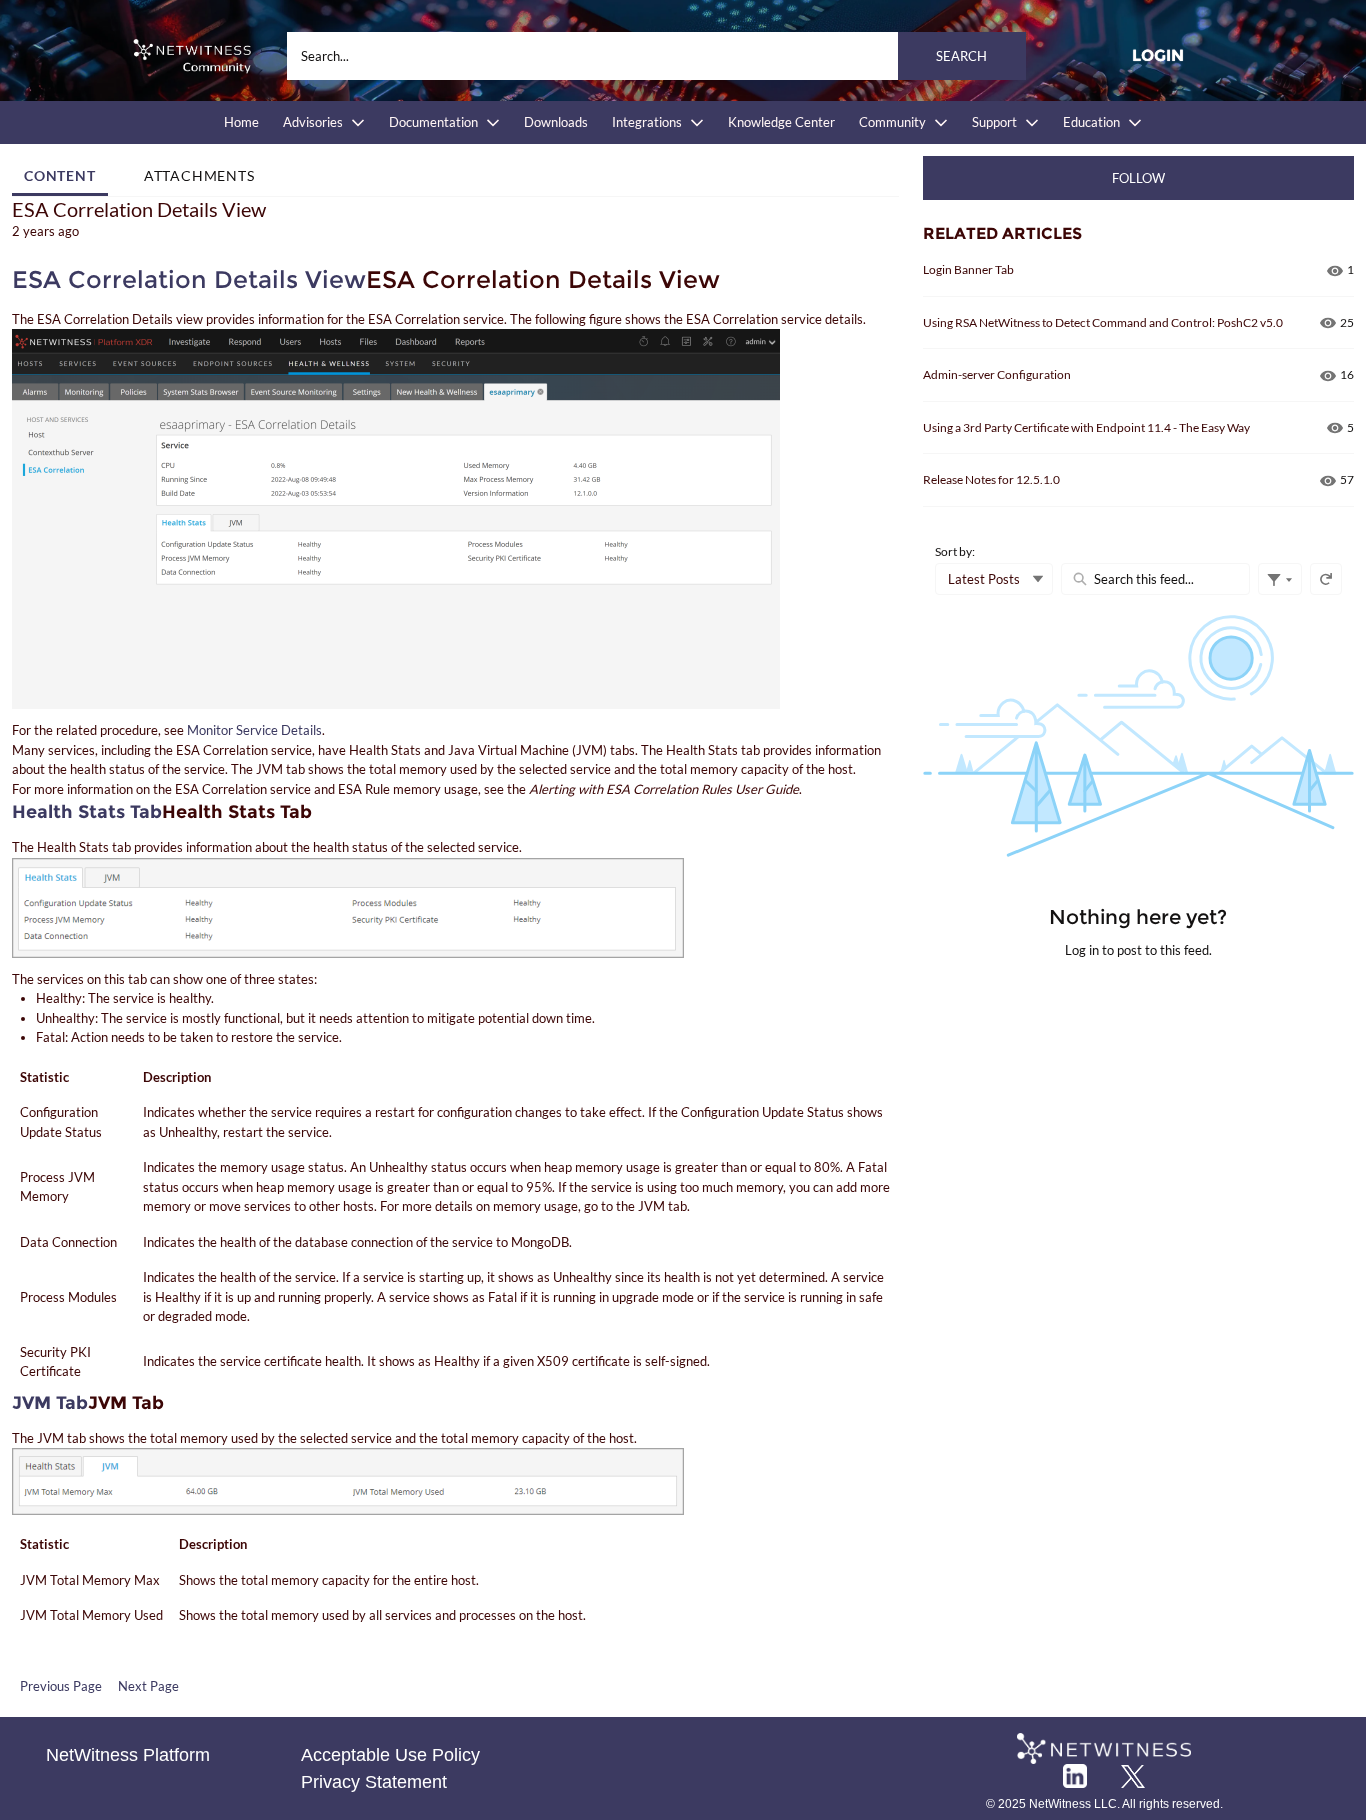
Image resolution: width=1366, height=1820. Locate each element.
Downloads (556, 122)
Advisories (313, 122)
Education (1091, 122)
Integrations (647, 122)
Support (994, 122)
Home (241, 122)
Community (892, 122)
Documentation (433, 122)
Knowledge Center (781, 122)
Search (961, 56)
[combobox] (656, 56)
